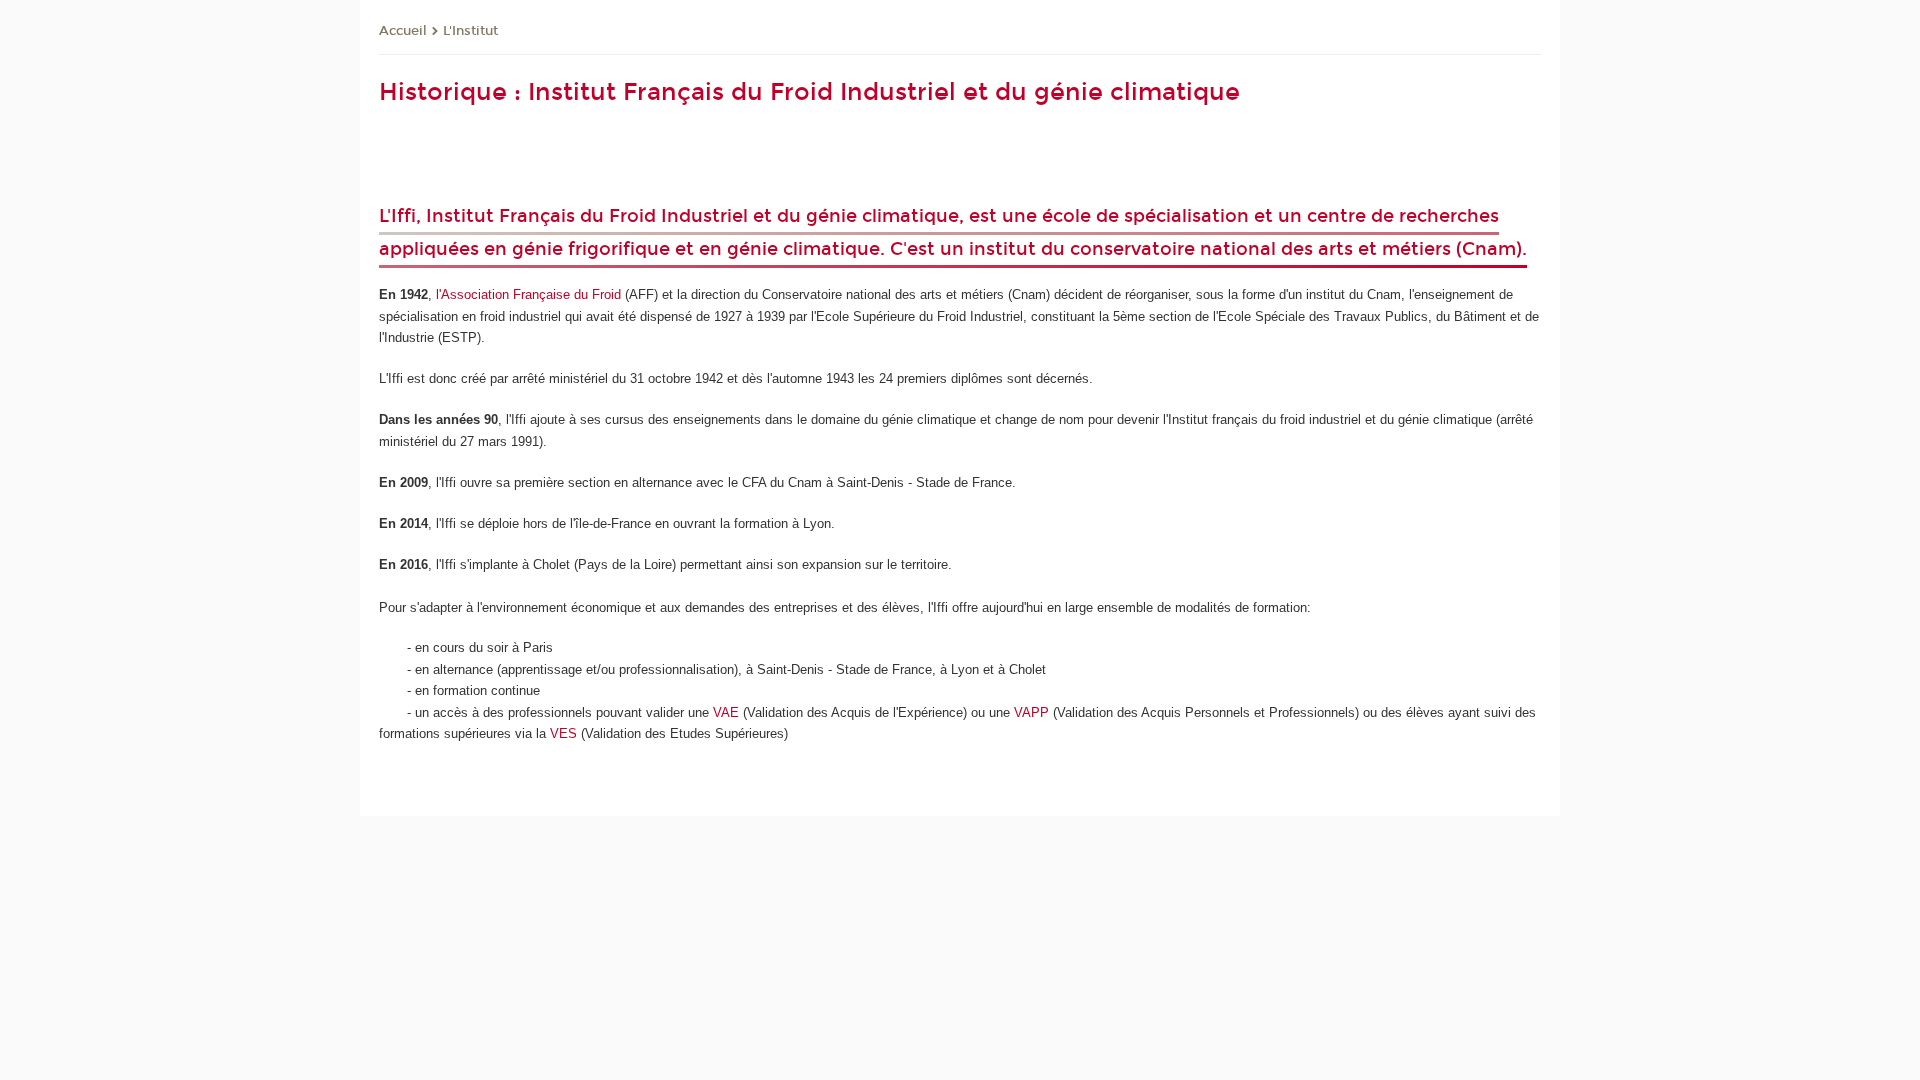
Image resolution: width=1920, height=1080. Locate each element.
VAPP (1031, 712)
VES (563, 733)
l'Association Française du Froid (528, 294)
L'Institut (470, 31)
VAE (726, 712)
